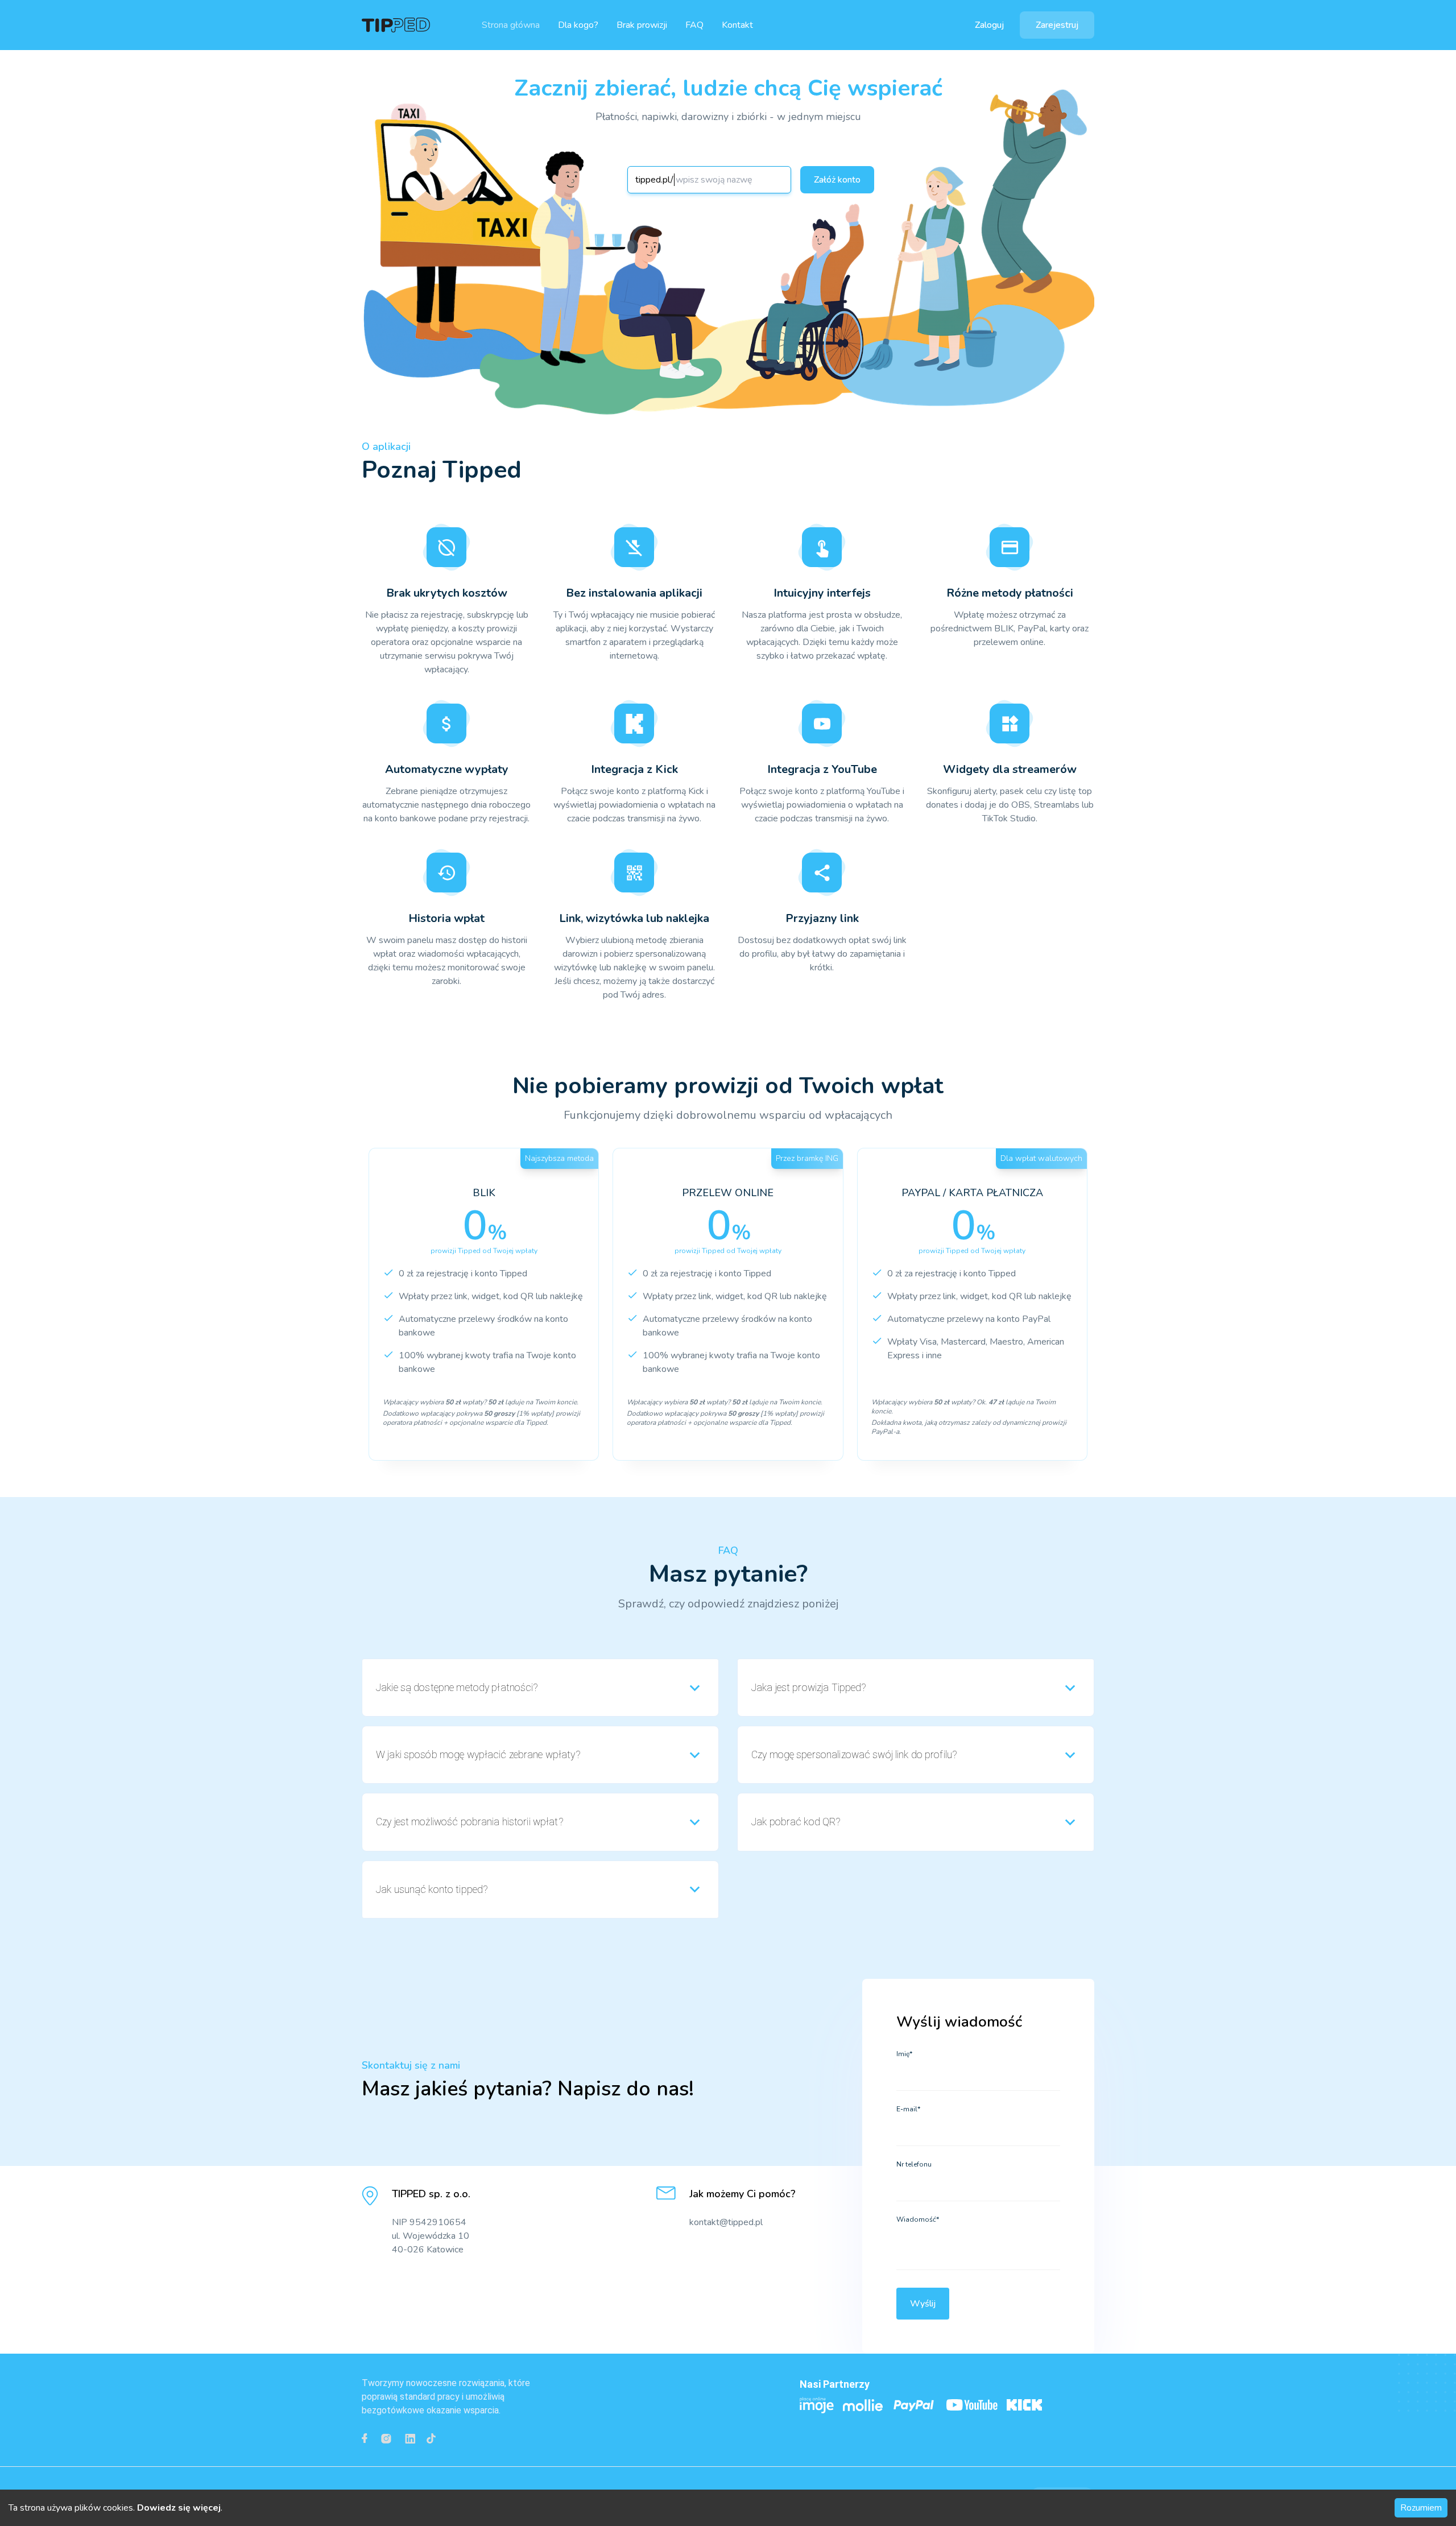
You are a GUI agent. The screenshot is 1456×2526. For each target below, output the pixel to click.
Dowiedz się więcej (179, 2508)
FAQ (694, 25)
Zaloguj (989, 25)
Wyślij (923, 2304)
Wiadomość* (918, 2219)
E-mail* (908, 2109)
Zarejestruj (1057, 25)
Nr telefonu (914, 2164)
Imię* (904, 2054)
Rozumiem (1421, 2508)
